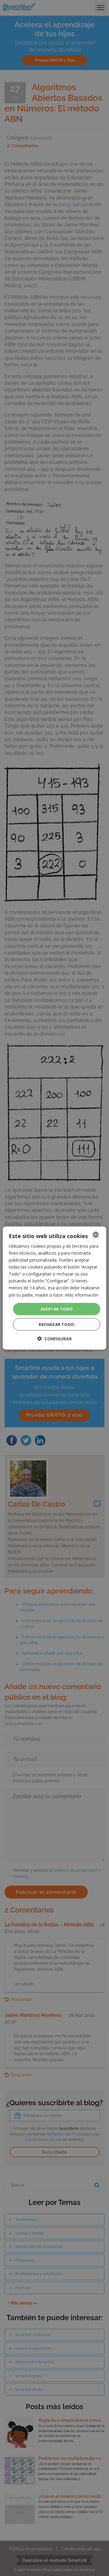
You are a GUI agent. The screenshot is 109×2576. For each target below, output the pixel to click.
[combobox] (96, 1234)
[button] (54, 1339)
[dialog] (54, 1288)
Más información (82, 1295)
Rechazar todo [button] (56, 1324)
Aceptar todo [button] (57, 1309)
